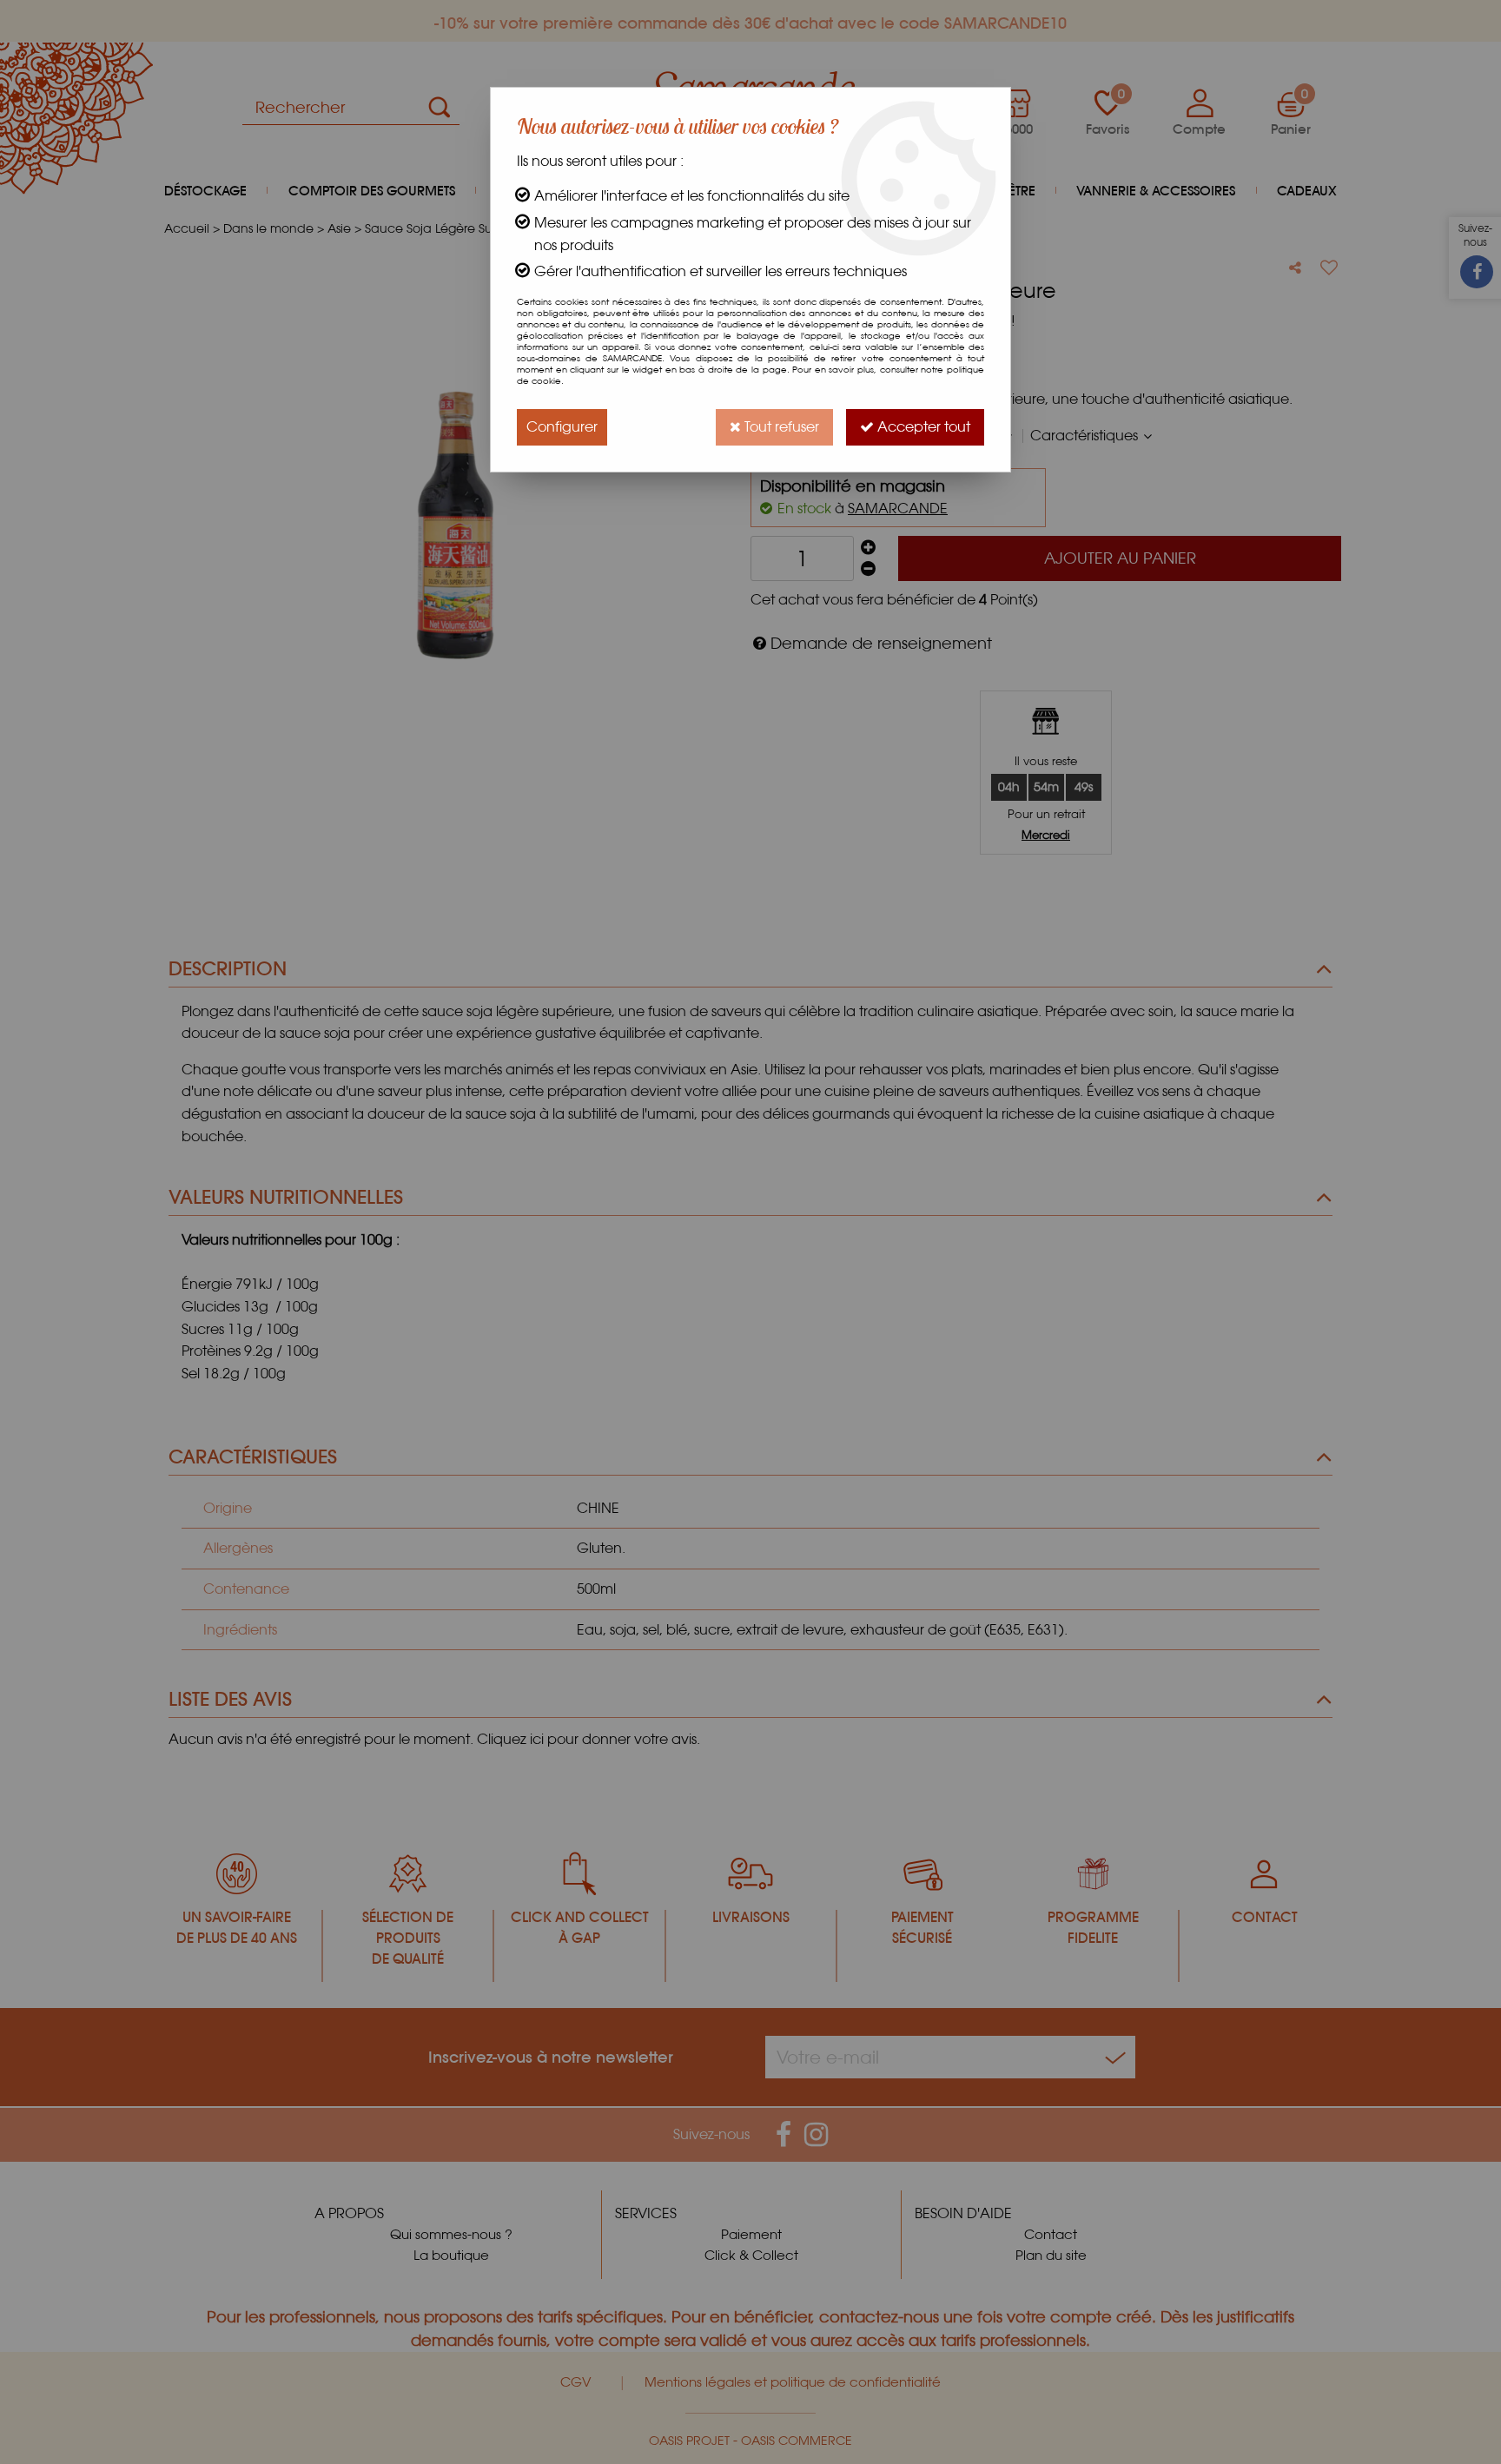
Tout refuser (780, 427)
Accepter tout (922, 427)
